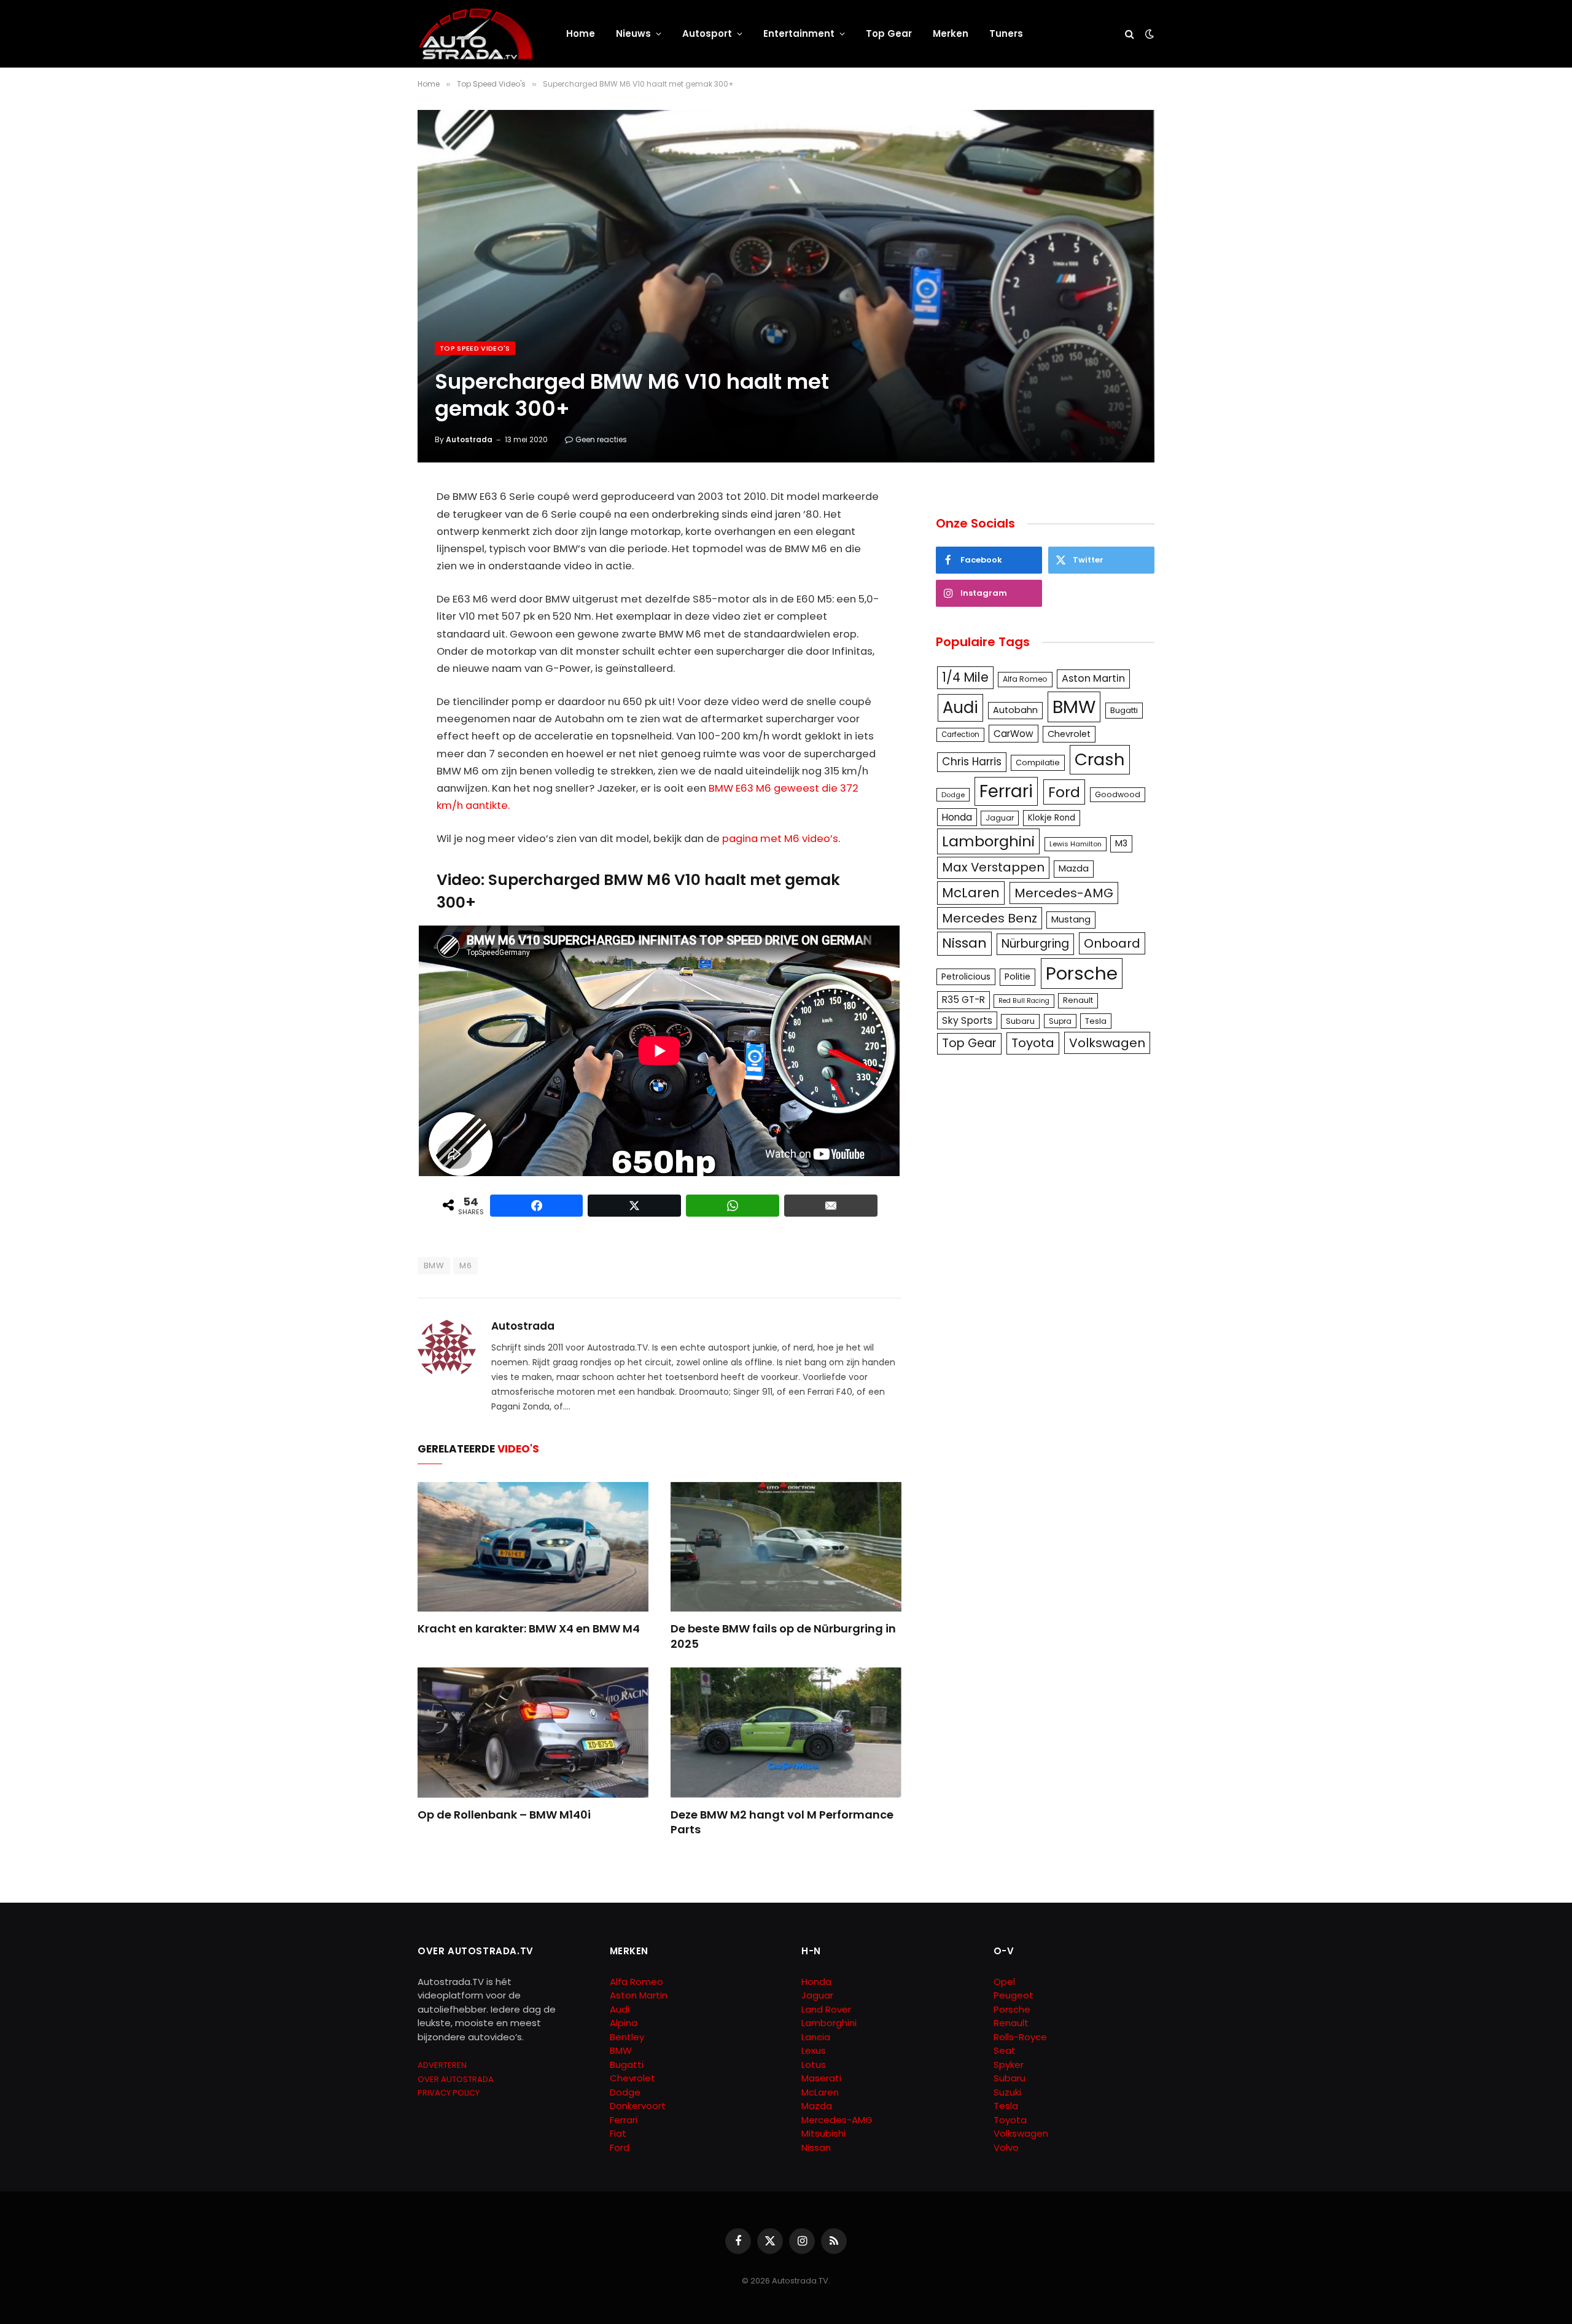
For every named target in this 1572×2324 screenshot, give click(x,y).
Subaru (1020, 1021)
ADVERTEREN (442, 2065)
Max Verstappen (993, 867)
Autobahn (1015, 710)
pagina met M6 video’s (780, 839)
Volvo (1006, 2147)
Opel (1004, 1982)
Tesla (1096, 1021)
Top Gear (889, 33)
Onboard (1112, 943)
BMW (434, 1265)
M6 (465, 1265)
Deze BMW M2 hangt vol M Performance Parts (782, 1822)
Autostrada (469, 439)
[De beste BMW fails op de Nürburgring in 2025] (786, 1547)
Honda (957, 817)
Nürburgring (1035, 944)
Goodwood (1118, 794)
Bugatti (1124, 710)
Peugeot (1014, 1995)
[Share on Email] (831, 1206)
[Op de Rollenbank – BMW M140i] (533, 1733)
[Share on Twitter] (634, 1206)
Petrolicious (966, 977)
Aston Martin (1093, 678)
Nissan (964, 943)
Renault (1078, 1000)
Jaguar (1000, 818)
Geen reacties (601, 439)
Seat (1005, 2050)
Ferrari (1006, 791)
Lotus (814, 2065)
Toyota (1033, 1043)
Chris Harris (972, 762)
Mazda (1074, 868)
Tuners (1006, 33)
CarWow (1014, 734)
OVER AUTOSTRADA (456, 2079)
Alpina (624, 2023)
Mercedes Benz (990, 918)
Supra (1060, 1021)
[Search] (1130, 34)
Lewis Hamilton (1076, 844)
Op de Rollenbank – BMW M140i (504, 1815)
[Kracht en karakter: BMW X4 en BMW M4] (533, 1547)
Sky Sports (967, 1020)
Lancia (816, 2037)
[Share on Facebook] (537, 1206)
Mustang (1071, 919)
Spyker (1009, 2065)
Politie (1018, 977)
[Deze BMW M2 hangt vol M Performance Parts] (786, 1733)
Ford (1064, 792)
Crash (1100, 759)
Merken (951, 33)
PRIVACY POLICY (449, 2093)
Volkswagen (1107, 1043)
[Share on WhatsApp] (733, 1206)
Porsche (1082, 973)
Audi (960, 708)
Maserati (821, 2078)
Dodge (953, 795)
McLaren (971, 893)
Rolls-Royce (1020, 2037)
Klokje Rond (1052, 818)
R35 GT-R (963, 1000)
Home (581, 33)
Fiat (618, 2133)
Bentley (627, 2037)
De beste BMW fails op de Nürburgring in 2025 (783, 1636)
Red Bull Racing (1024, 1001)
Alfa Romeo (1025, 679)
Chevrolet (1069, 734)
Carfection (960, 735)
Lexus (814, 2050)
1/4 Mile (965, 677)
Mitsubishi (823, 2133)
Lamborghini (988, 841)
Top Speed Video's (475, 348)
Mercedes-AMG (1064, 893)
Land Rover (826, 2009)
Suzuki (1007, 2092)
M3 (1121, 843)
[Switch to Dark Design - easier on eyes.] (1148, 34)
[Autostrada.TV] (476, 34)
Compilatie (1038, 762)
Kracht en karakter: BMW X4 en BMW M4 (529, 1629)
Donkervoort (638, 2106)
